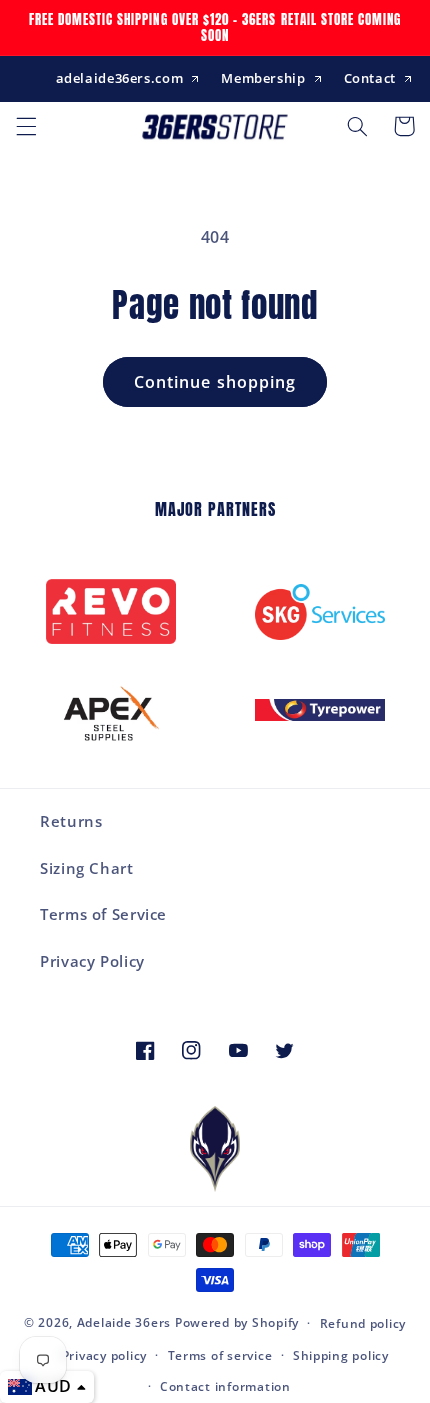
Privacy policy (104, 1355)
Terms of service (220, 1355)
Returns (71, 821)
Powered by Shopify (237, 1322)
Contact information (225, 1386)
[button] (26, 126)
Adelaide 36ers (124, 1322)
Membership (263, 78)
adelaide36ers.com (120, 78)
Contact (370, 78)
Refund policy (363, 1323)
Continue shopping (215, 382)
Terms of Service (103, 914)
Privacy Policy (92, 961)
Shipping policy (341, 1355)
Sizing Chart (87, 868)
